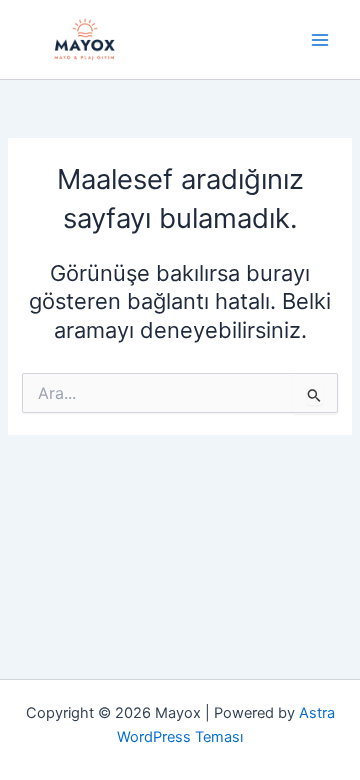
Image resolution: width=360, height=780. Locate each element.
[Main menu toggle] (320, 39)
